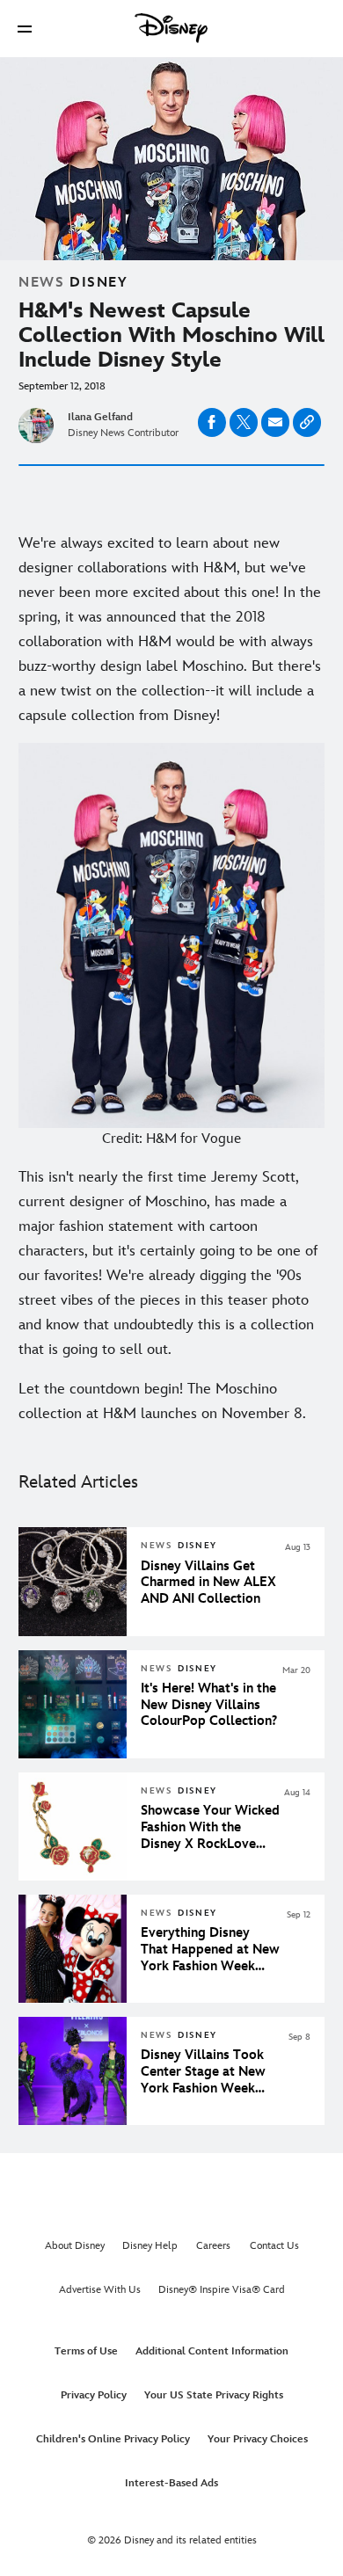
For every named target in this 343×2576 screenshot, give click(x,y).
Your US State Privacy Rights (214, 2395)
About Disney (75, 2246)
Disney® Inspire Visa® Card (222, 2290)
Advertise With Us (100, 2290)
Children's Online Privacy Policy (113, 2439)
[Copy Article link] (307, 422)
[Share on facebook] (212, 422)
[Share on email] (275, 422)
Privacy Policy (94, 2395)
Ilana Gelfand (100, 417)
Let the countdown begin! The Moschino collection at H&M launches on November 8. (162, 1401)
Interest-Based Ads (171, 2483)
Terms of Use (86, 2351)
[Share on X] (244, 422)
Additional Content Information (212, 2351)
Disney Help (150, 2246)
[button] (25, 29)
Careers (213, 2246)
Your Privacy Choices (258, 2439)
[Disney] (171, 28)
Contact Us (274, 2246)
